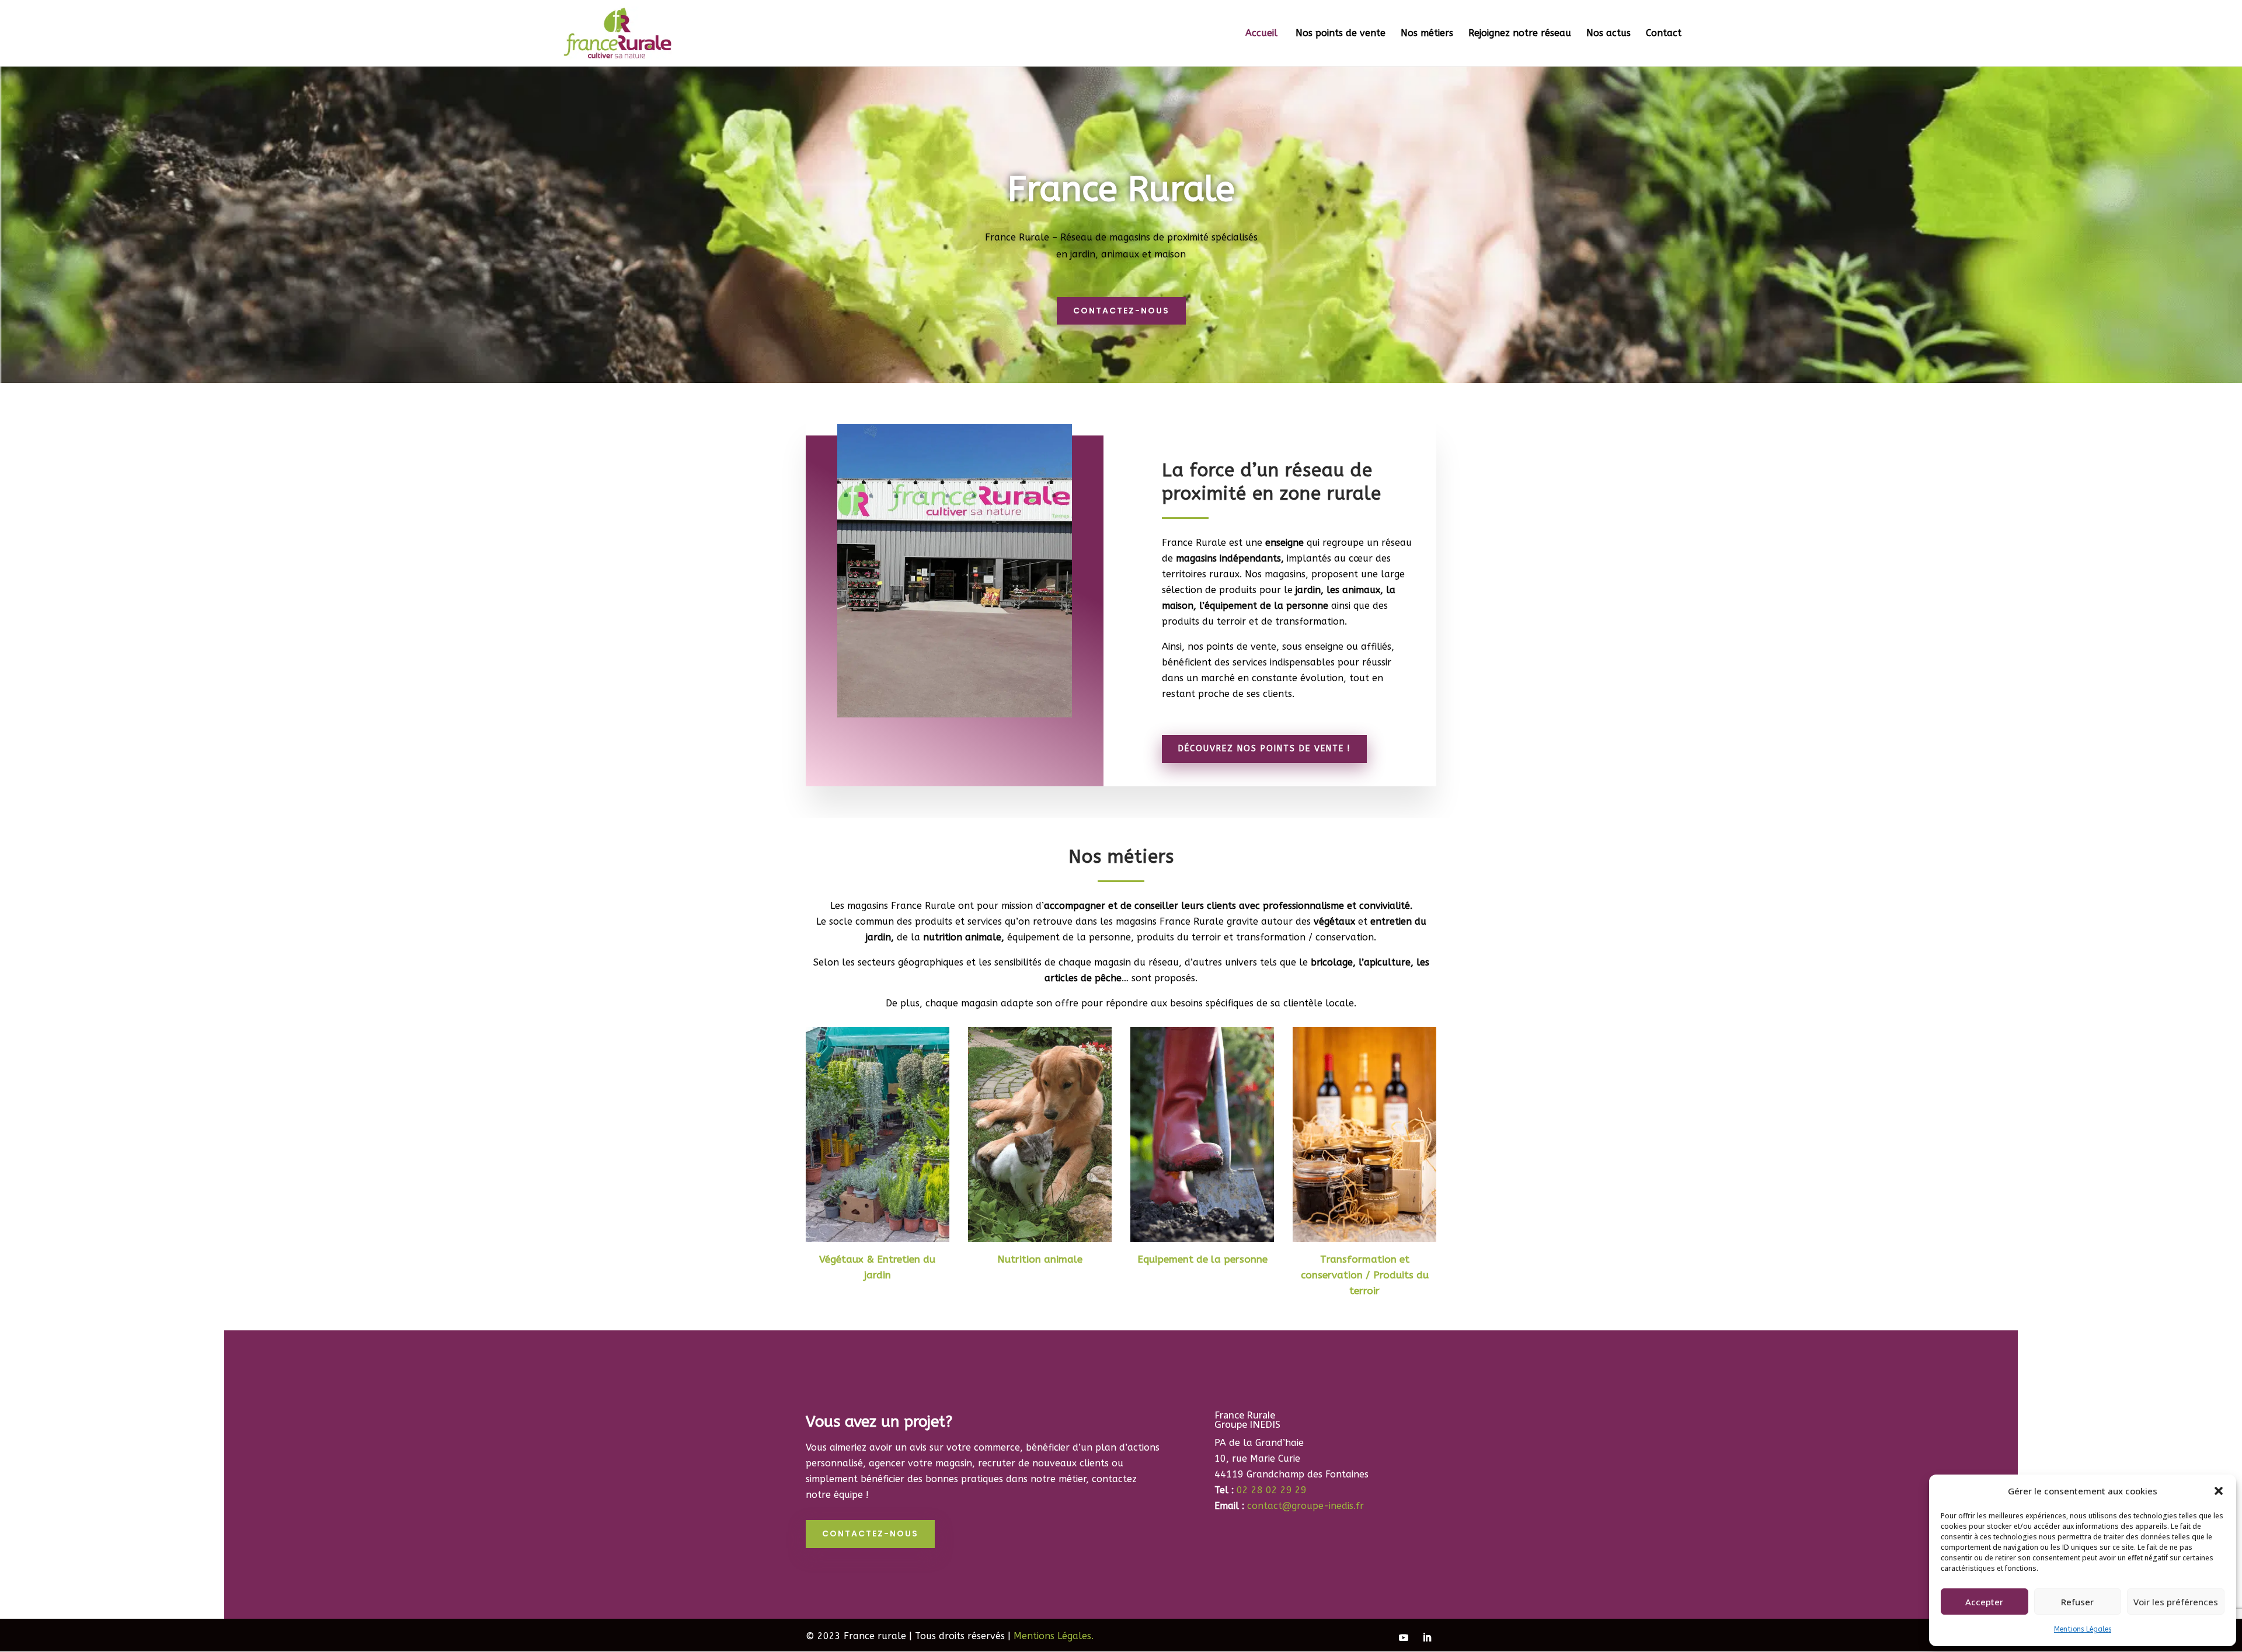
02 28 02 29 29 (1272, 1490)
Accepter (1984, 1602)
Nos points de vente (1341, 34)
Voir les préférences (2176, 1602)
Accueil (1263, 34)
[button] (2219, 1491)
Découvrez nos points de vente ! (1264, 749)
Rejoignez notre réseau (1520, 34)
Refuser (2077, 1602)
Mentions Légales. (1054, 1636)
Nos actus (1609, 34)
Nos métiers (1427, 34)
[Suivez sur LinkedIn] (1427, 1637)
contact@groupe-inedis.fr (1305, 1506)
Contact (1664, 34)
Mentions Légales (2083, 1629)
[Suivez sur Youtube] (1404, 1637)
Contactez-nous (1121, 311)
